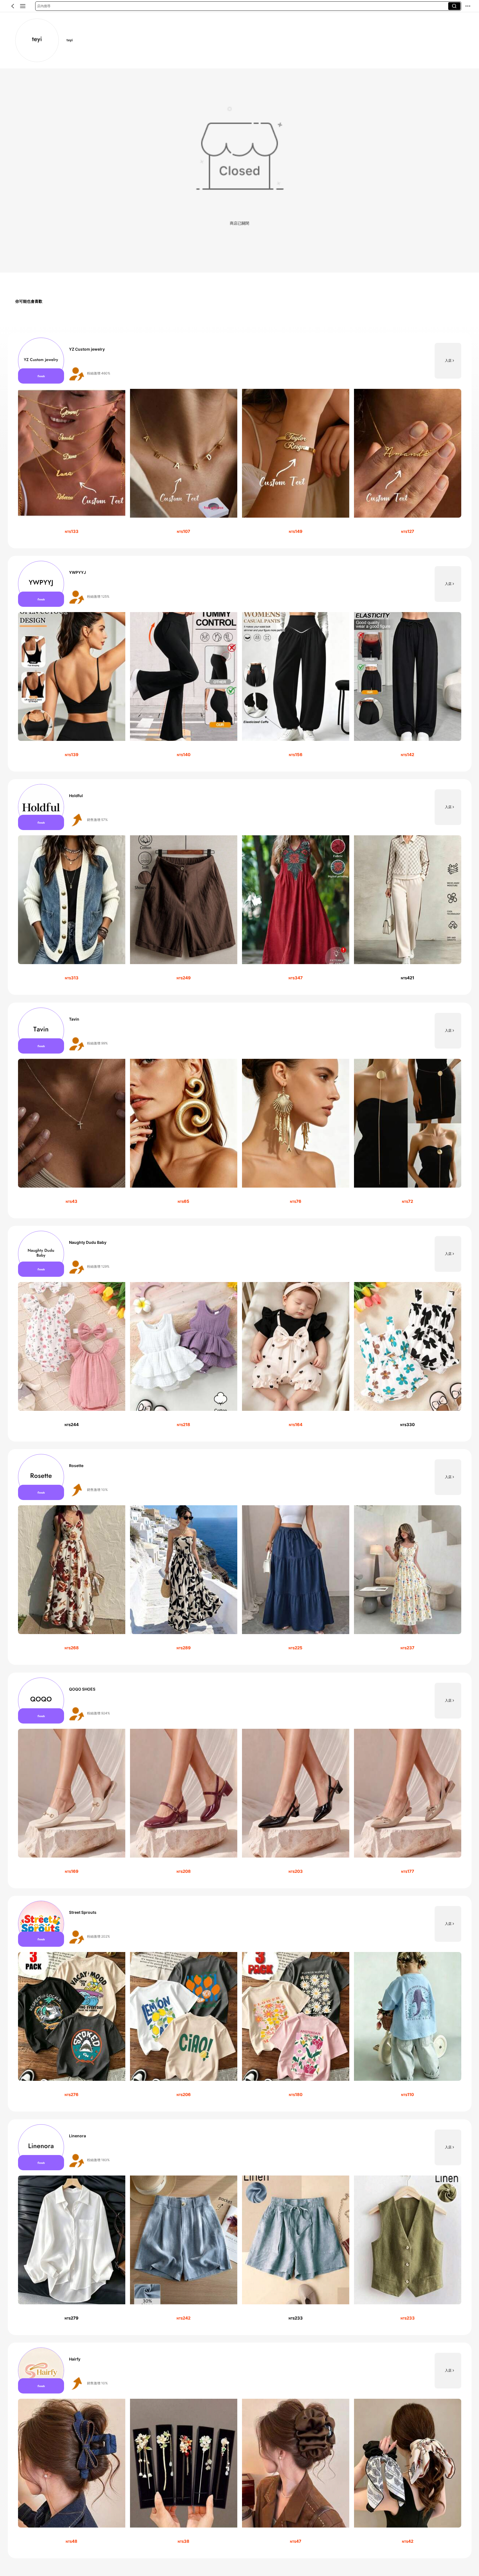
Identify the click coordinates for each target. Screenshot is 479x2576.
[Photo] (41, 361)
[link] (37, 40)
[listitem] (240, 441)
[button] (13, 6)
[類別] (23, 6)
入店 (448, 360)
